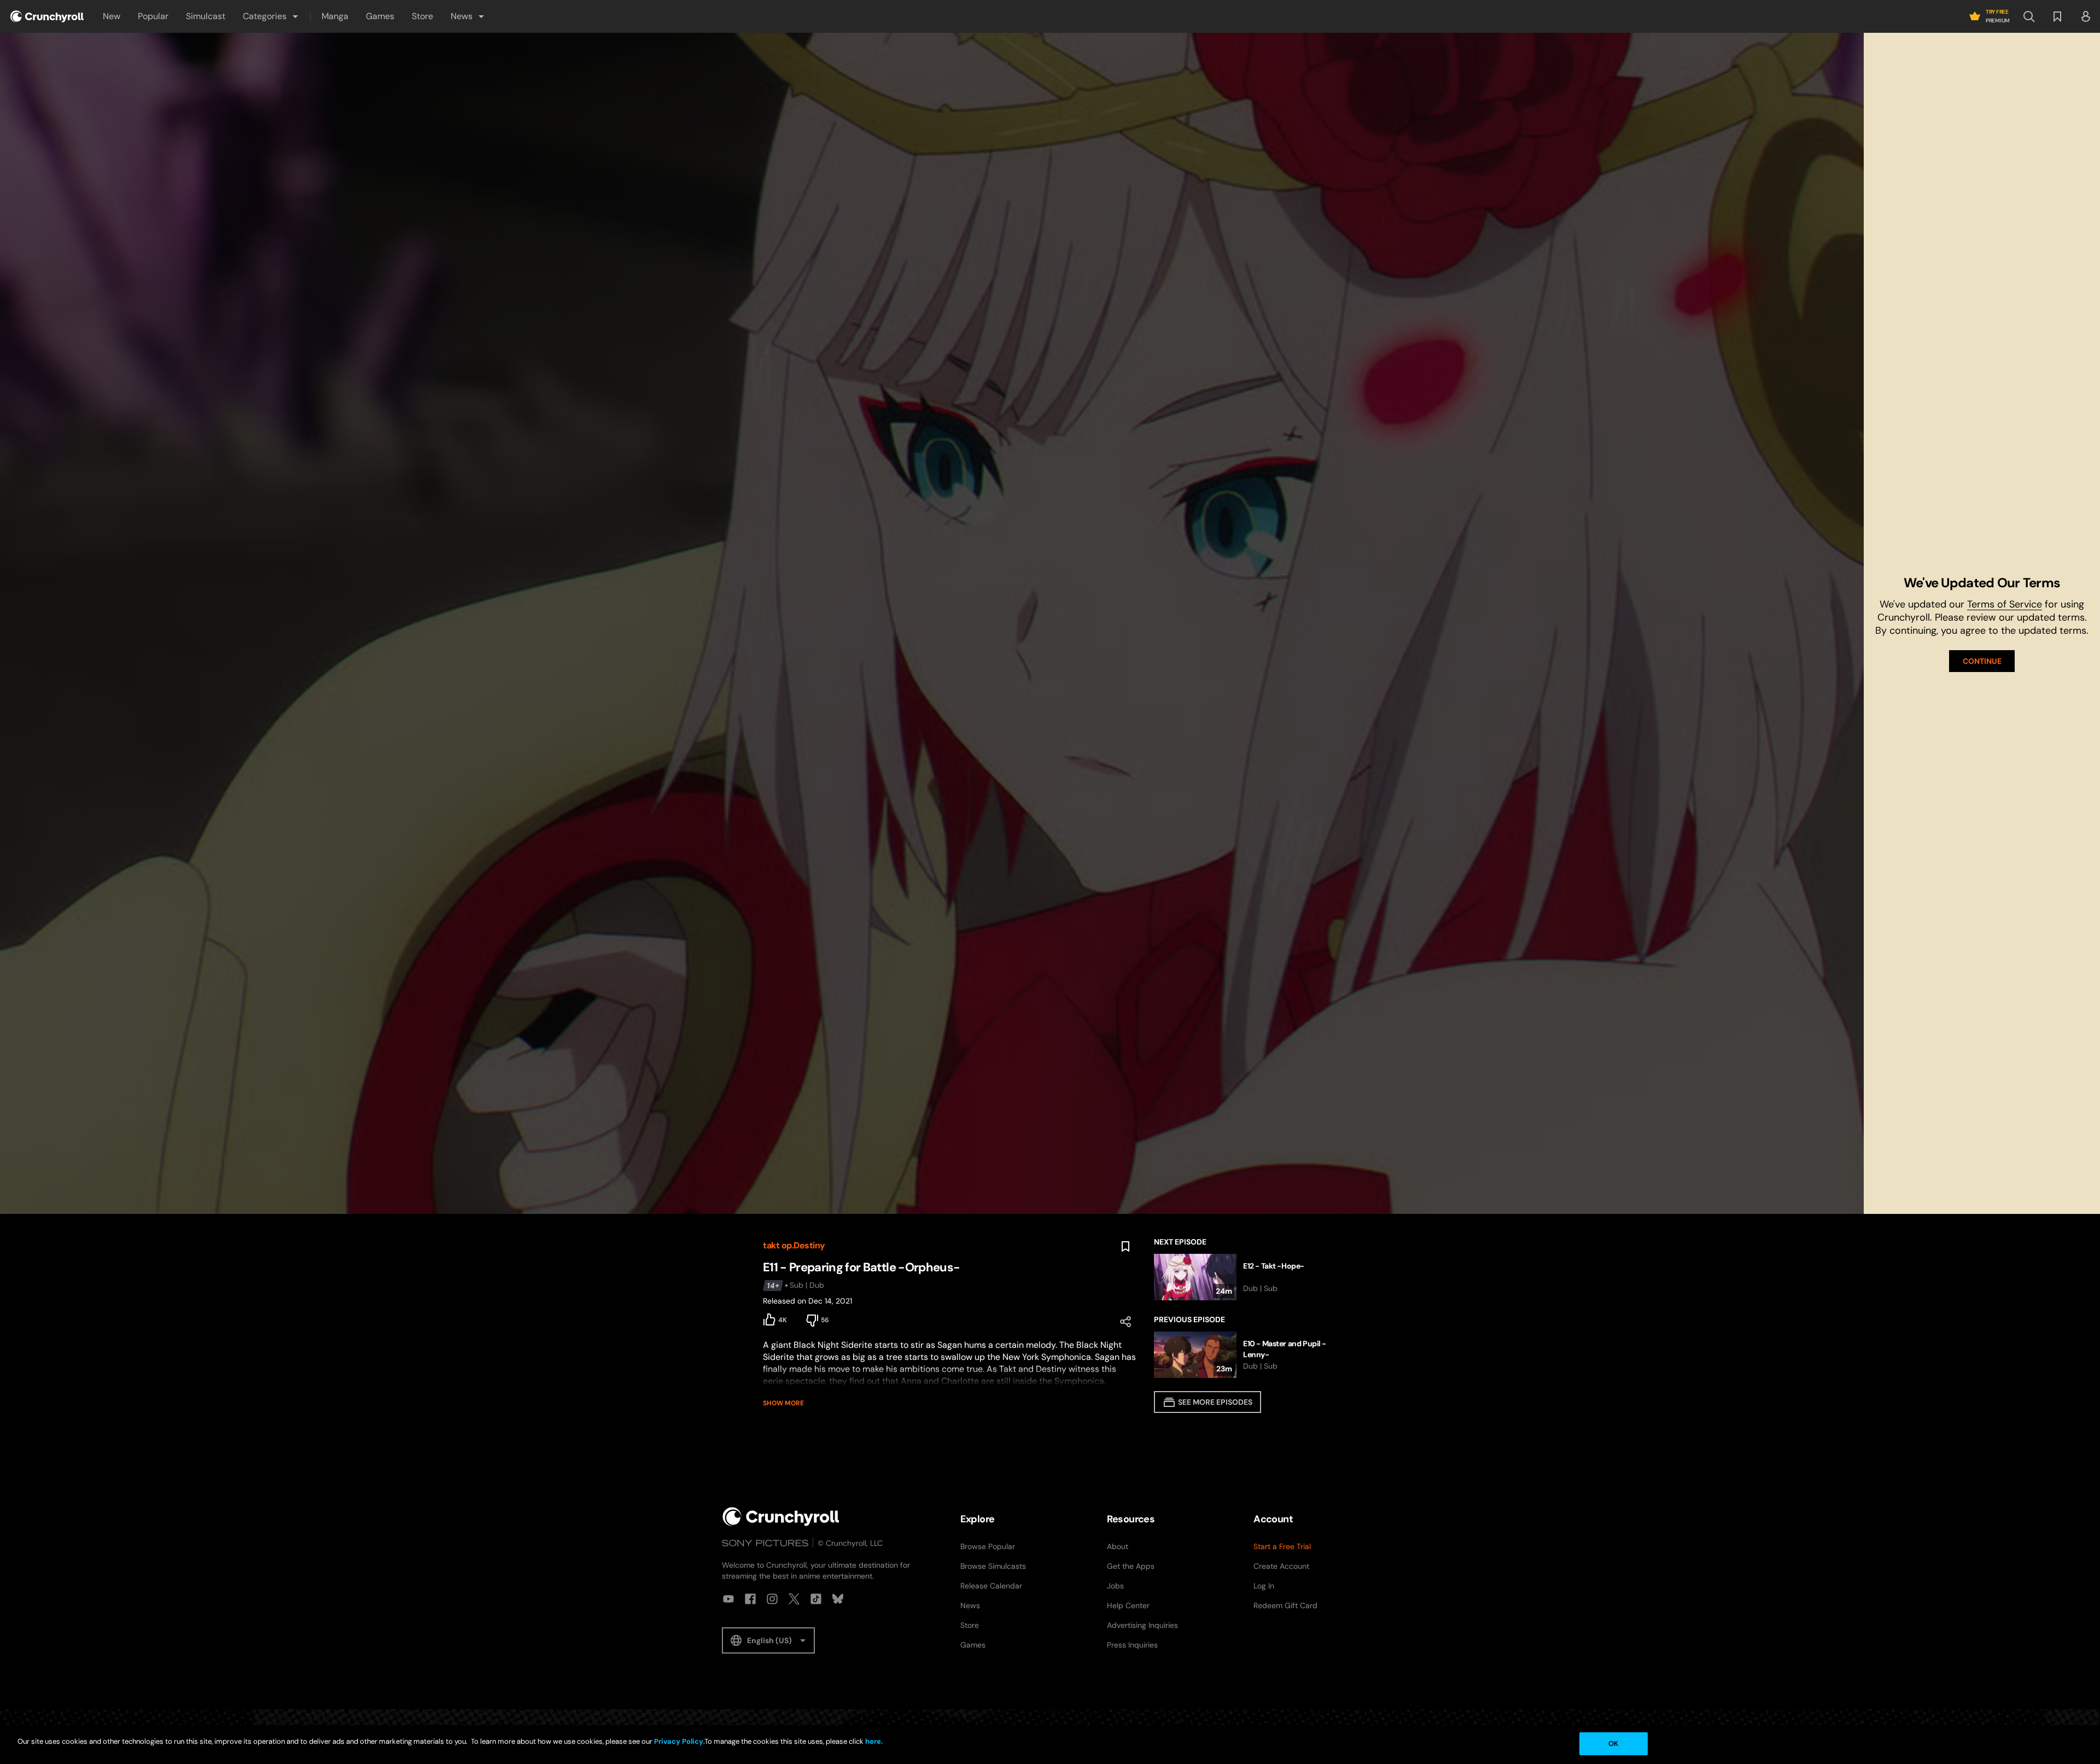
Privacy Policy (679, 1741)
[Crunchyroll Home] (781, 1517)
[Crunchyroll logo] (47, 16)
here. (873, 1741)
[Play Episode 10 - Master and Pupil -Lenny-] (1246, 1355)
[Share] (1125, 1322)
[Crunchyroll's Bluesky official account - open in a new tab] (838, 1599)
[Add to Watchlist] (1125, 1247)
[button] (271, 16)
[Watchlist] (2057, 16)
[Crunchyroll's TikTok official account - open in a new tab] (816, 1599)
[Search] (2029, 16)
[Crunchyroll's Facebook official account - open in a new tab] (750, 1599)
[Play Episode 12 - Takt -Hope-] (1246, 1277)
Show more (783, 1403)
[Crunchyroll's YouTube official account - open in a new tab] (728, 1599)
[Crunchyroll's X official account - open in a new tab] (794, 1599)
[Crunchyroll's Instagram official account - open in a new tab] (772, 1599)
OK (1613, 1743)
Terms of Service (2005, 604)
